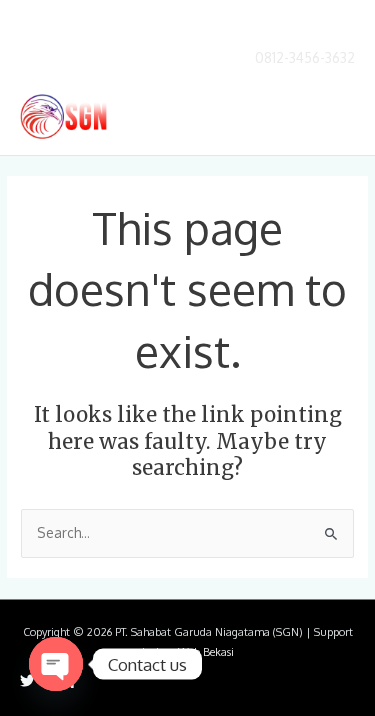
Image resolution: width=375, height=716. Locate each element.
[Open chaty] (56, 664)
